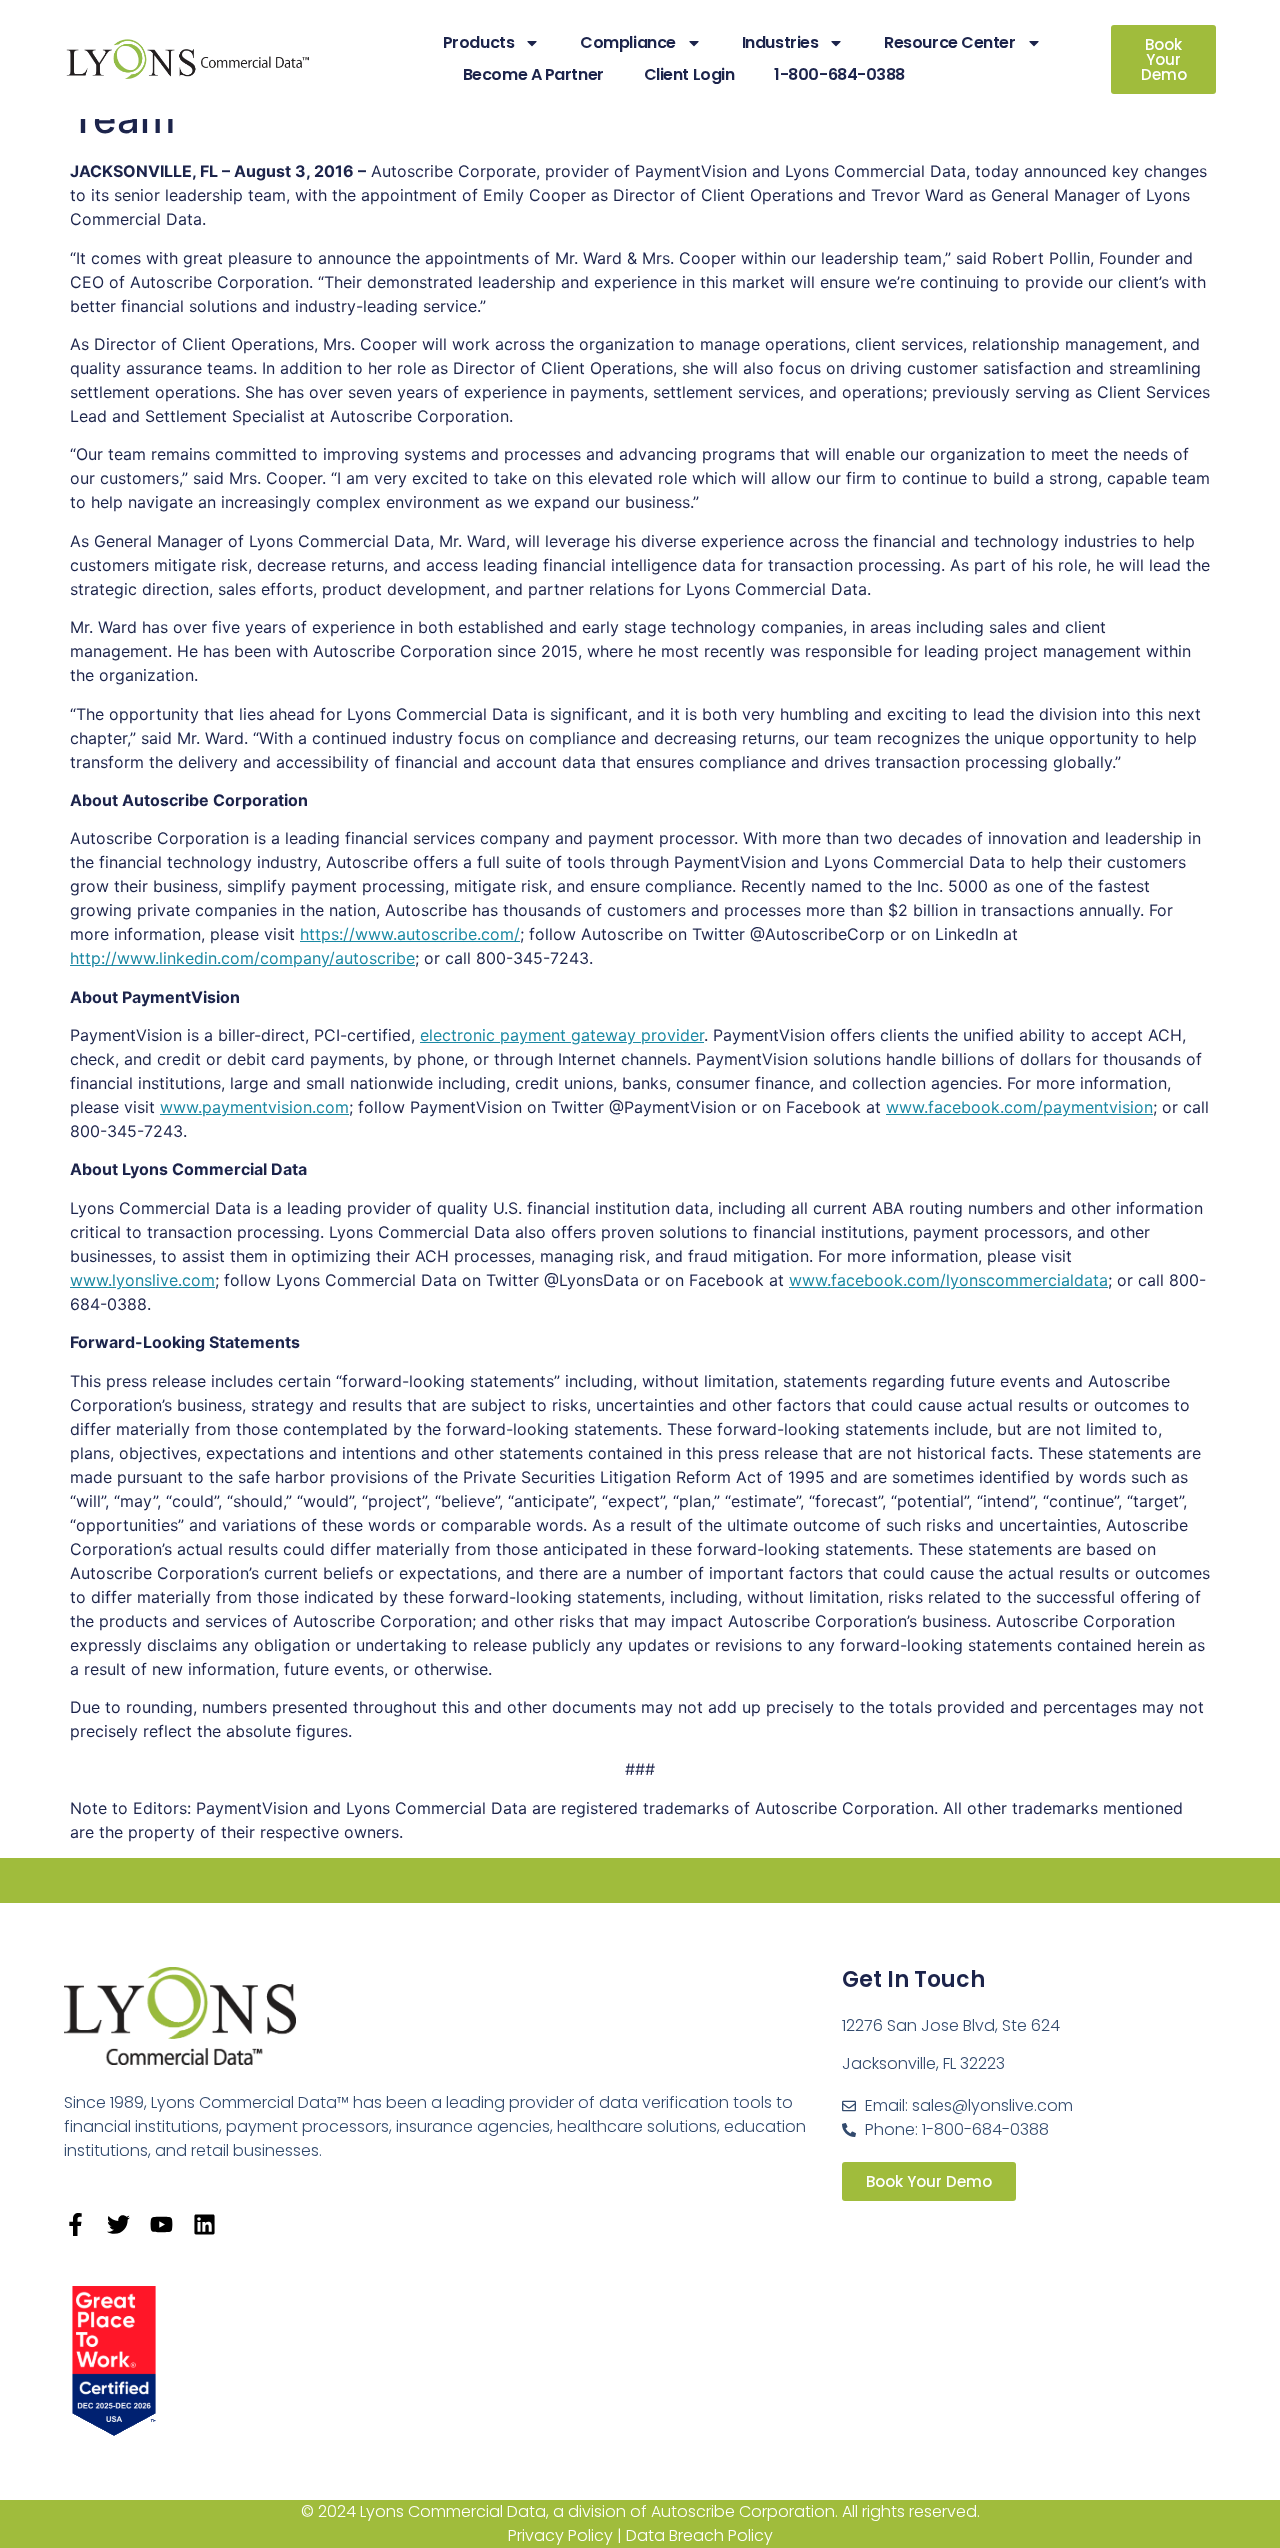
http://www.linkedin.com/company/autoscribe (242, 958)
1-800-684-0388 (839, 74)
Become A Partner (533, 74)
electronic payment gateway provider (562, 1035)
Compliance (628, 42)
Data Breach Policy (699, 2535)
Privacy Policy (560, 2535)
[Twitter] (118, 2224)
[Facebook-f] (75, 2224)
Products (478, 42)
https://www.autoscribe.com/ (410, 934)
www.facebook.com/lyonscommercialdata (948, 1280)
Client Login (689, 74)
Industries (780, 42)
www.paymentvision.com (254, 1107)
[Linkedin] (204, 2224)
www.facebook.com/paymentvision (1019, 1107)
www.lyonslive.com (142, 1280)
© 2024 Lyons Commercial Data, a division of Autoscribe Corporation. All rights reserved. (640, 2511)
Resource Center (949, 42)
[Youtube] (161, 2224)
